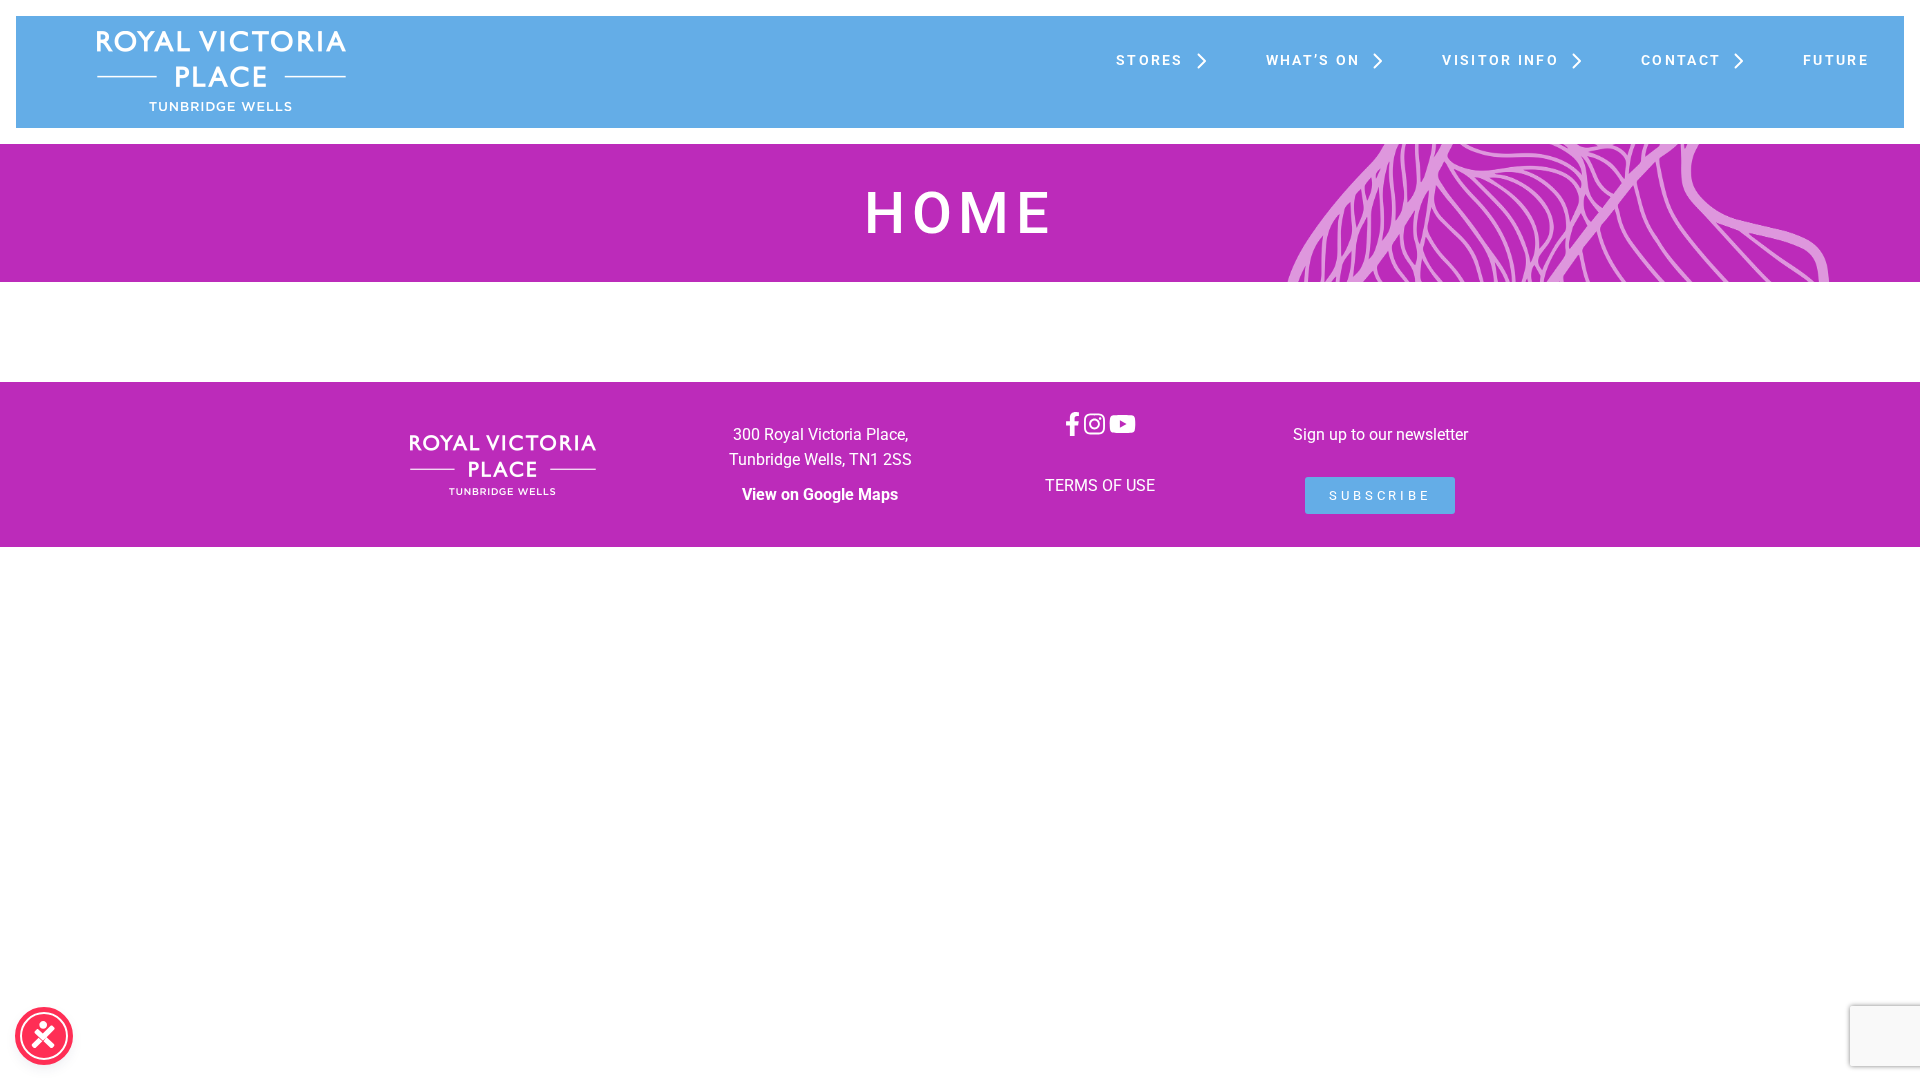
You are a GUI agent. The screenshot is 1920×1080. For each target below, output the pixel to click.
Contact (1681, 60)
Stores (1150, 60)
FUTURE (1836, 60)
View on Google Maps (820, 494)
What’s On (1313, 60)
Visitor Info (1500, 60)
